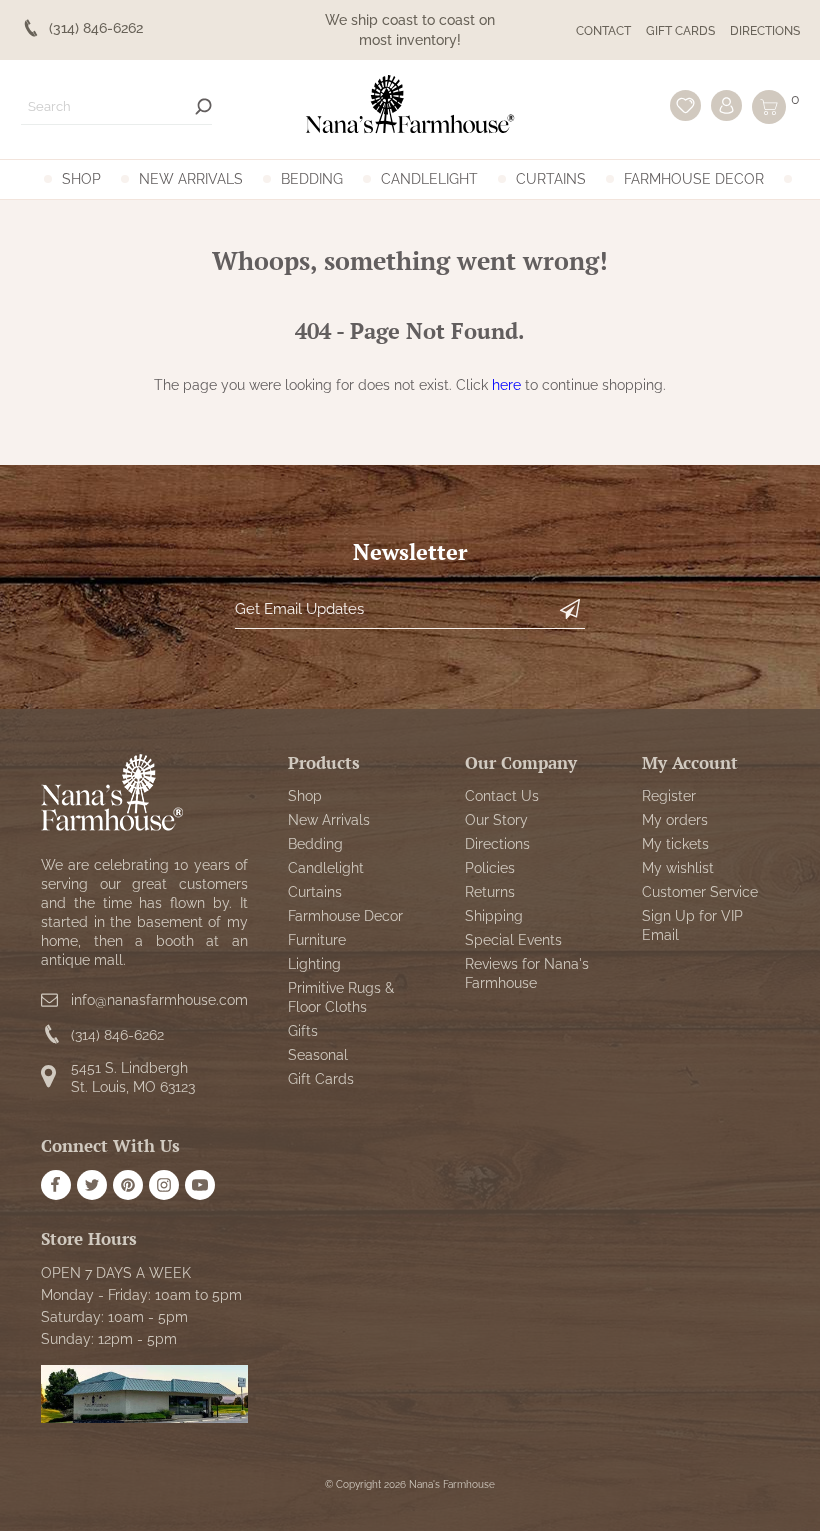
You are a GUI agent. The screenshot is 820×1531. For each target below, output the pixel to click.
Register (669, 796)
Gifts (303, 1031)
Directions (765, 31)
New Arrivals (191, 179)
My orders (675, 820)
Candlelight (429, 179)
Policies (490, 868)
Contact (603, 31)
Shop (81, 179)
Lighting (314, 964)
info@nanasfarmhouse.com (159, 1000)
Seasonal (318, 1055)
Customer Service (700, 892)
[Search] (203, 106)
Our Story (496, 820)
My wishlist (678, 868)
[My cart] (769, 107)
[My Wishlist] (685, 105)
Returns (490, 892)
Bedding (312, 179)
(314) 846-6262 (117, 1035)
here (506, 385)
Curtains (551, 179)
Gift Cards (680, 31)
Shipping (494, 916)
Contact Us (502, 796)
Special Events (513, 940)
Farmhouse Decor (694, 179)
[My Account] (726, 105)
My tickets (675, 844)
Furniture (317, 940)
